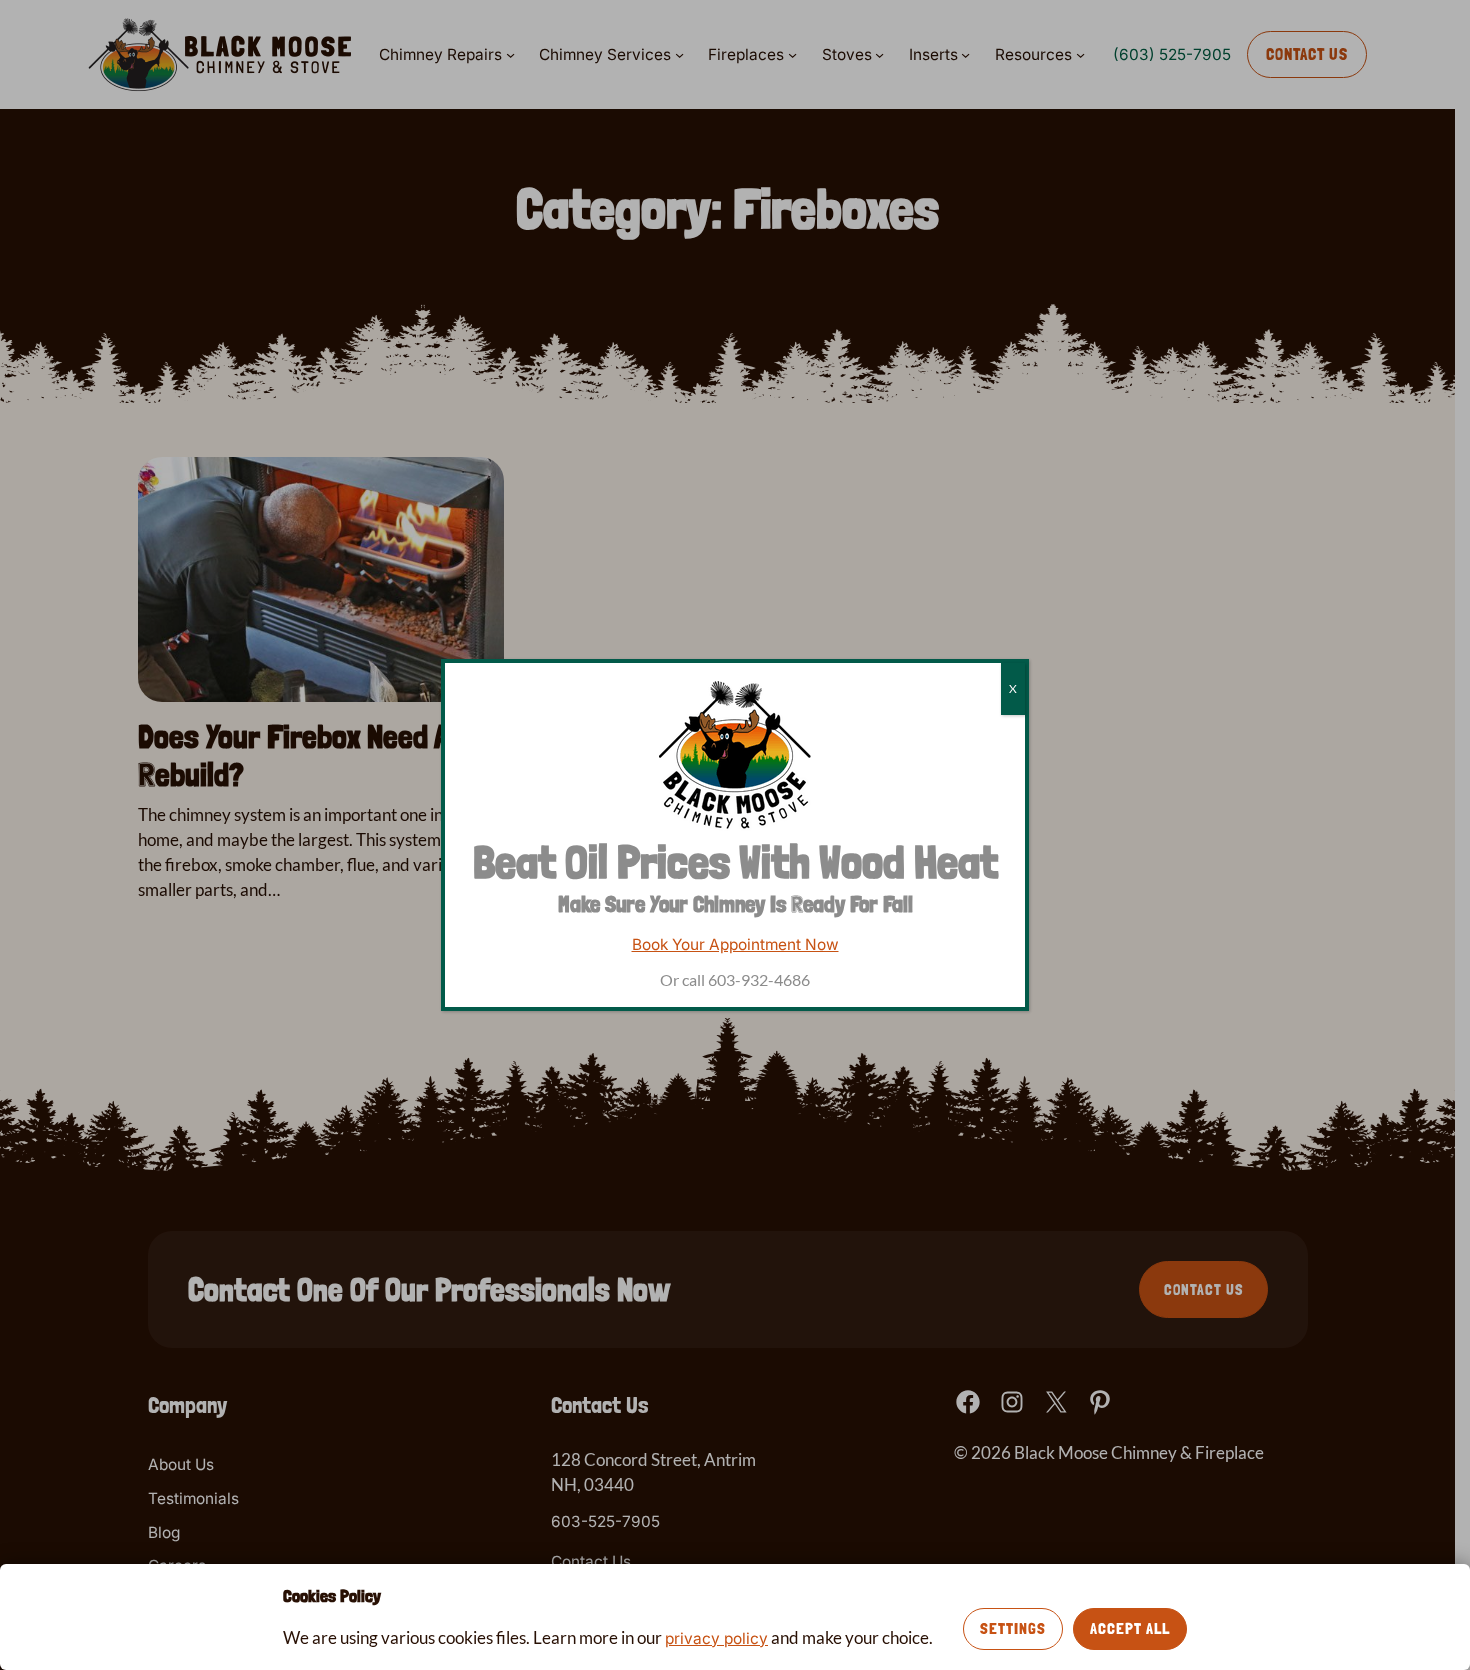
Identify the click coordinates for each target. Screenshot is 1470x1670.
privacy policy (716, 1638)
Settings (1013, 1628)
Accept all (1130, 1628)
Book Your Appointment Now (735, 944)
